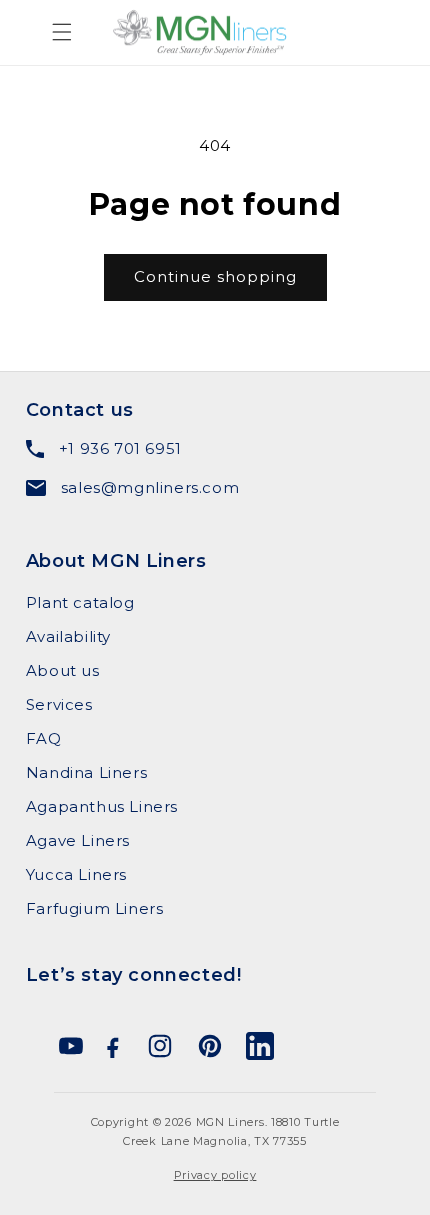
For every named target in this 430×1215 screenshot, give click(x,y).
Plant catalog (80, 602)
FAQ (44, 738)
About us (63, 670)
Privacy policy (215, 1175)
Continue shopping (215, 276)
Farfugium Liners (95, 908)
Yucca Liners (76, 874)
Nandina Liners (86, 772)
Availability (68, 636)
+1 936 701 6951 (120, 448)
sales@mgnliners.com (150, 487)
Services (59, 704)
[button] (34, 32)
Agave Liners (78, 840)
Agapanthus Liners (102, 806)
